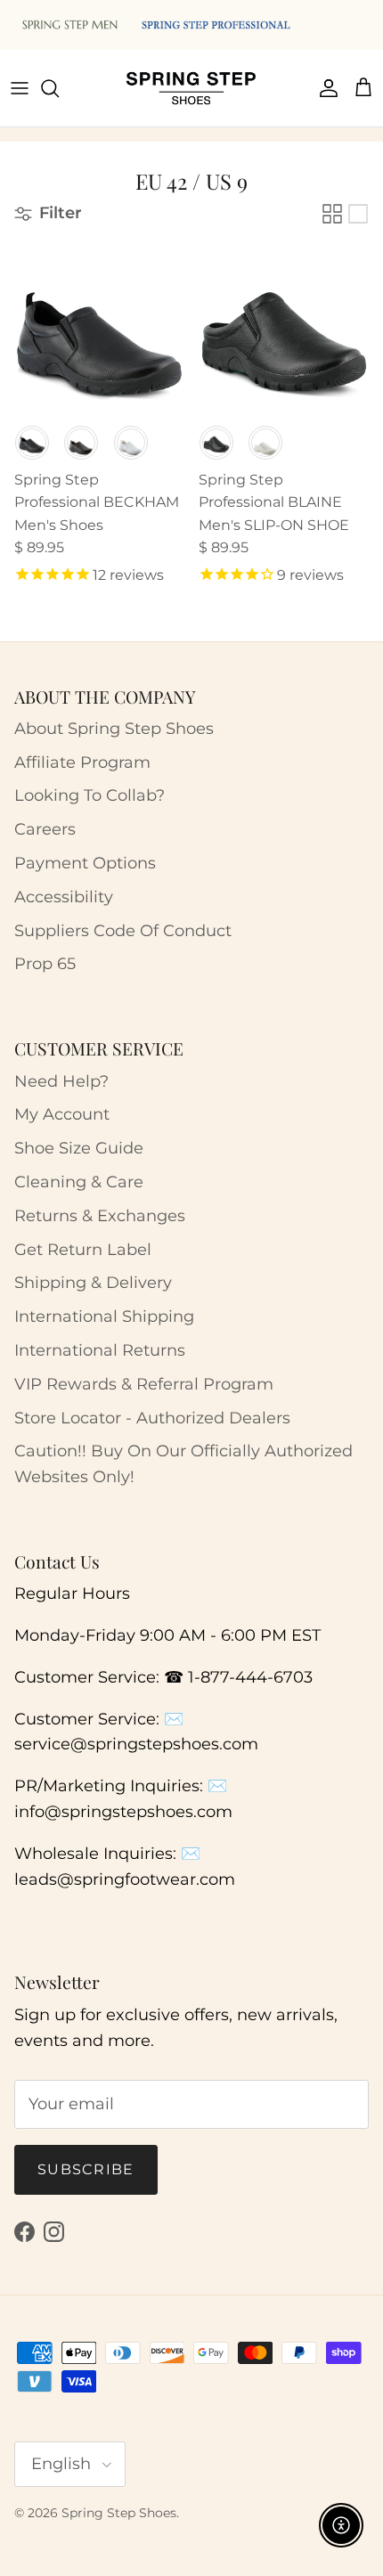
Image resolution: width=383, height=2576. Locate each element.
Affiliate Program (82, 762)
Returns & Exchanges (100, 1216)
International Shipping (104, 1317)
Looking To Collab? (90, 795)
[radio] (32, 443)
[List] (358, 214)
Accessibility (64, 897)
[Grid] (332, 214)
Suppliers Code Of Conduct (123, 931)
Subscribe (86, 2169)
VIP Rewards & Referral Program (144, 1384)
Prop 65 (45, 964)
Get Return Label (83, 1250)
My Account (62, 1114)
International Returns (100, 1350)
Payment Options (85, 863)
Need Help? (61, 1081)
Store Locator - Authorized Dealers (152, 1418)
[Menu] (20, 88)
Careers (45, 829)
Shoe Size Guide (79, 1148)
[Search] (59, 88)
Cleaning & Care (79, 1182)
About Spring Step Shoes (114, 729)
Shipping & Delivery (93, 1283)
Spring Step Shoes (119, 2513)
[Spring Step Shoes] (191, 88)
